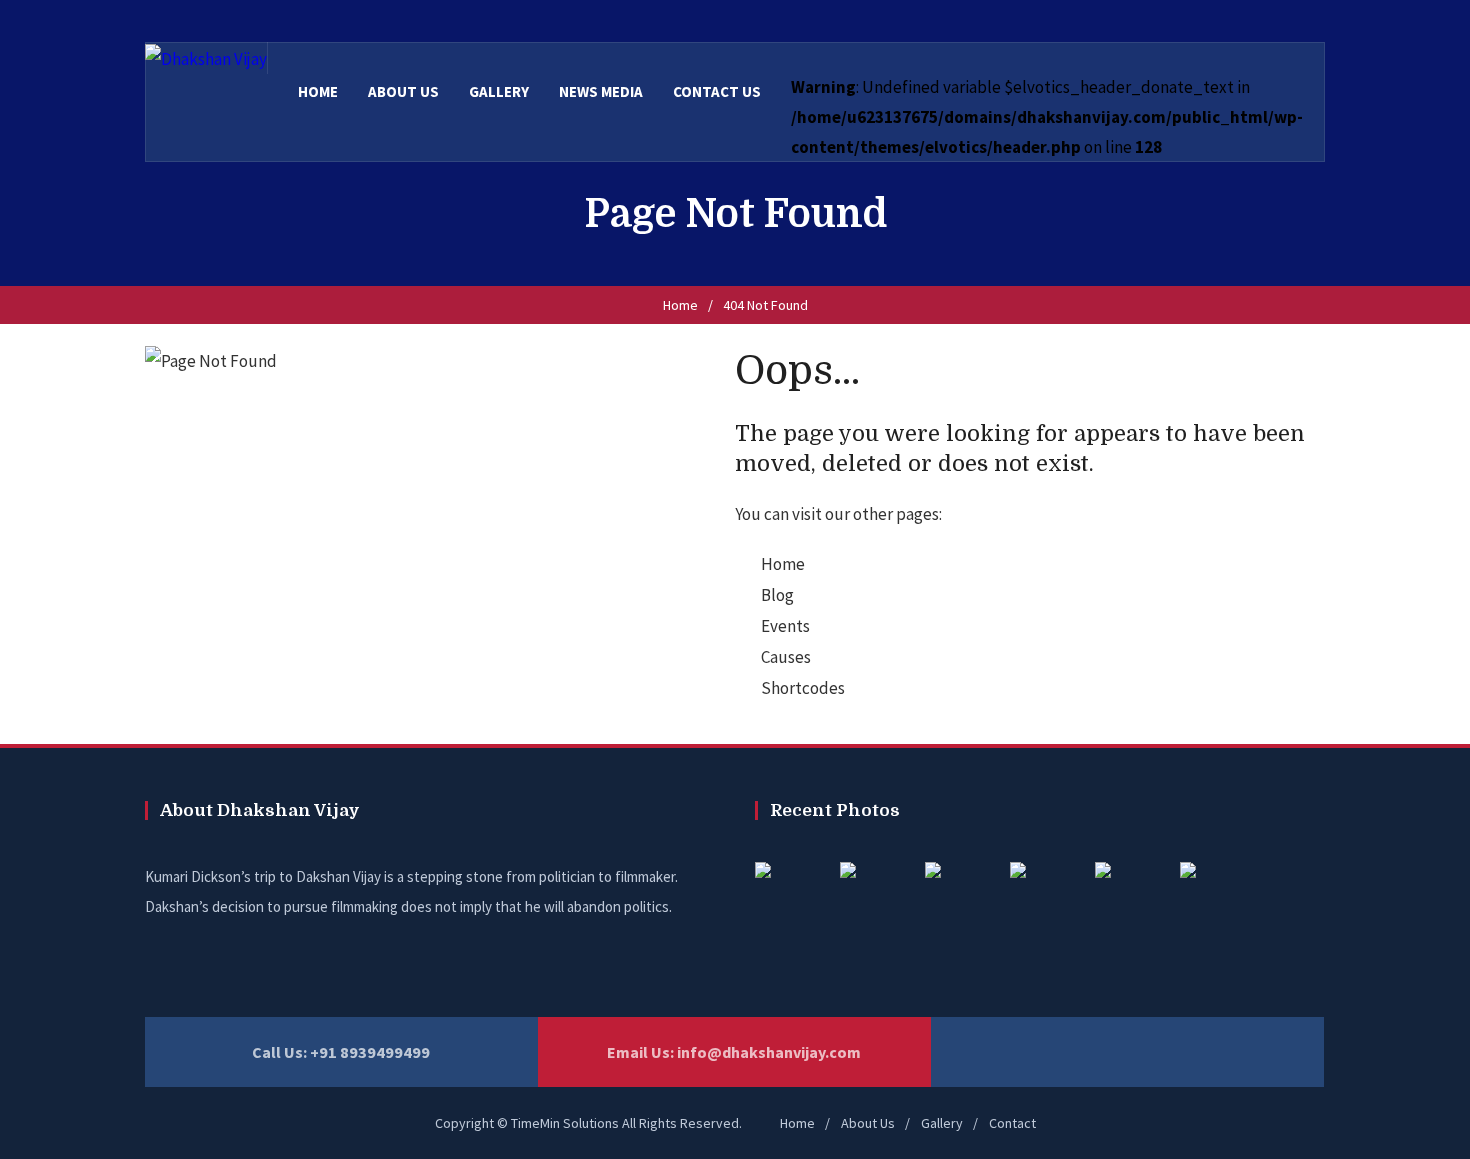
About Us (868, 1123)
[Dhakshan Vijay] (206, 58)
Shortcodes (803, 688)
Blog (777, 595)
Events (785, 626)
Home (680, 305)
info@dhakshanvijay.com (769, 1052)
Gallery (942, 1123)
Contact (1012, 1123)
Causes (786, 657)
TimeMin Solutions (565, 1123)
